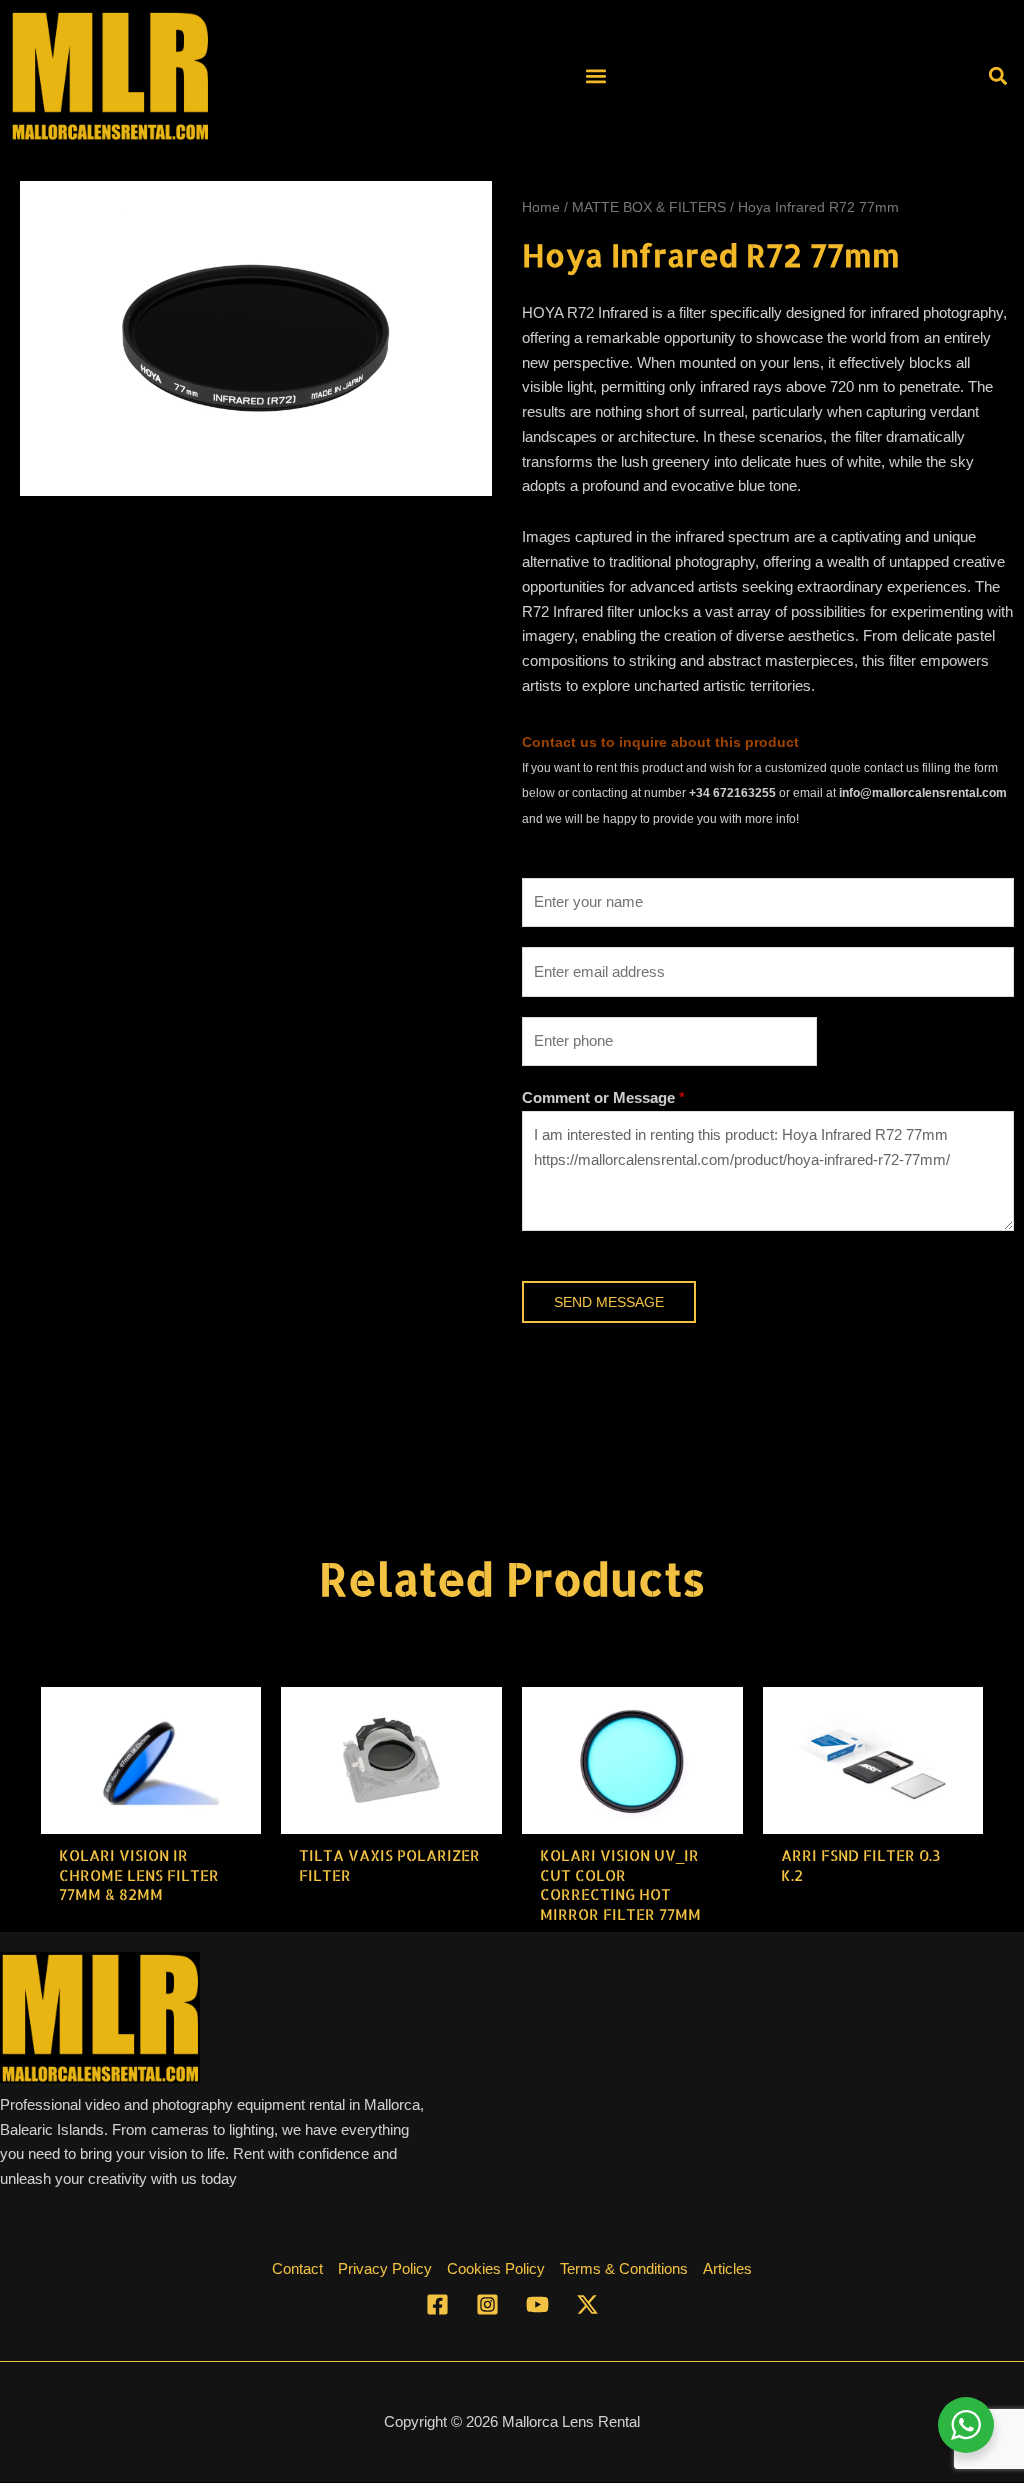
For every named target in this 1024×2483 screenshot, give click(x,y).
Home (541, 207)
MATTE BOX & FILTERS (649, 207)
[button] (595, 75)
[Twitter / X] (587, 2304)
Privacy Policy (385, 2268)
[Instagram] (487, 2304)
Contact (297, 2268)
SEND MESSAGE (609, 1302)
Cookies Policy (496, 2268)
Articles (727, 2268)
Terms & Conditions (624, 2268)
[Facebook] (437, 2304)
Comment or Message (603, 1097)
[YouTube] (537, 2304)
